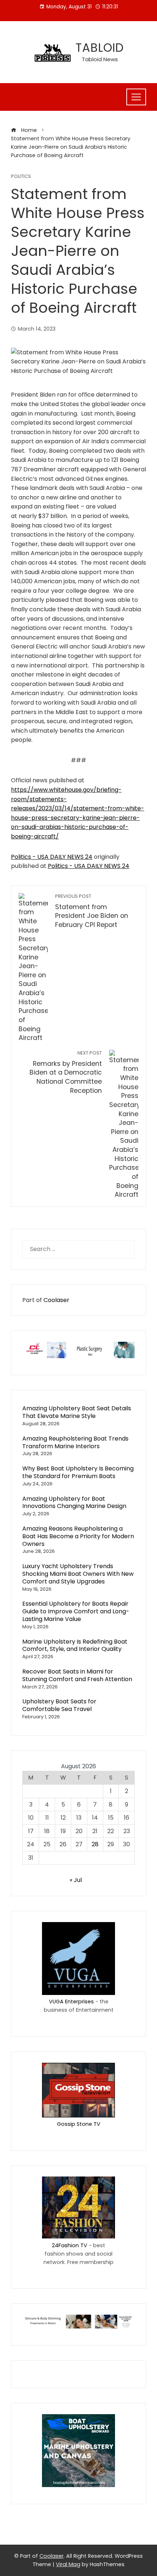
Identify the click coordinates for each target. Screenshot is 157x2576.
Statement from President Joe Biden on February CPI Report (92, 911)
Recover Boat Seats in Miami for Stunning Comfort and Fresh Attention (77, 1675)
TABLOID (100, 48)
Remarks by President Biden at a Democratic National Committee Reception (66, 1072)
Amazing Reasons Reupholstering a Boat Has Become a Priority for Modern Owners (78, 1536)
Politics (21, 177)
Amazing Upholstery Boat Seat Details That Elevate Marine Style (77, 1412)
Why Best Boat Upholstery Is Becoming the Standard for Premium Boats (78, 1472)
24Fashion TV (70, 2245)
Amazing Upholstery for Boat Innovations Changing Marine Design (74, 1503)
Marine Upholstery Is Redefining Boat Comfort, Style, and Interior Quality (75, 1645)
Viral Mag (68, 2564)
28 (95, 1844)
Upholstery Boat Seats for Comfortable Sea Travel (59, 1705)
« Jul (76, 1880)
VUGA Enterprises (71, 2002)
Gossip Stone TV (79, 2124)
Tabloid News (100, 59)
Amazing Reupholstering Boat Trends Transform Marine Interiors (75, 1442)
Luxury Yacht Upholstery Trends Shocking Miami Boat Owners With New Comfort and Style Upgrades (78, 1574)
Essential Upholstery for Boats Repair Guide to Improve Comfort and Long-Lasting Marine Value (76, 1611)
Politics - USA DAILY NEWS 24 (52, 857)
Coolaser (56, 1300)
